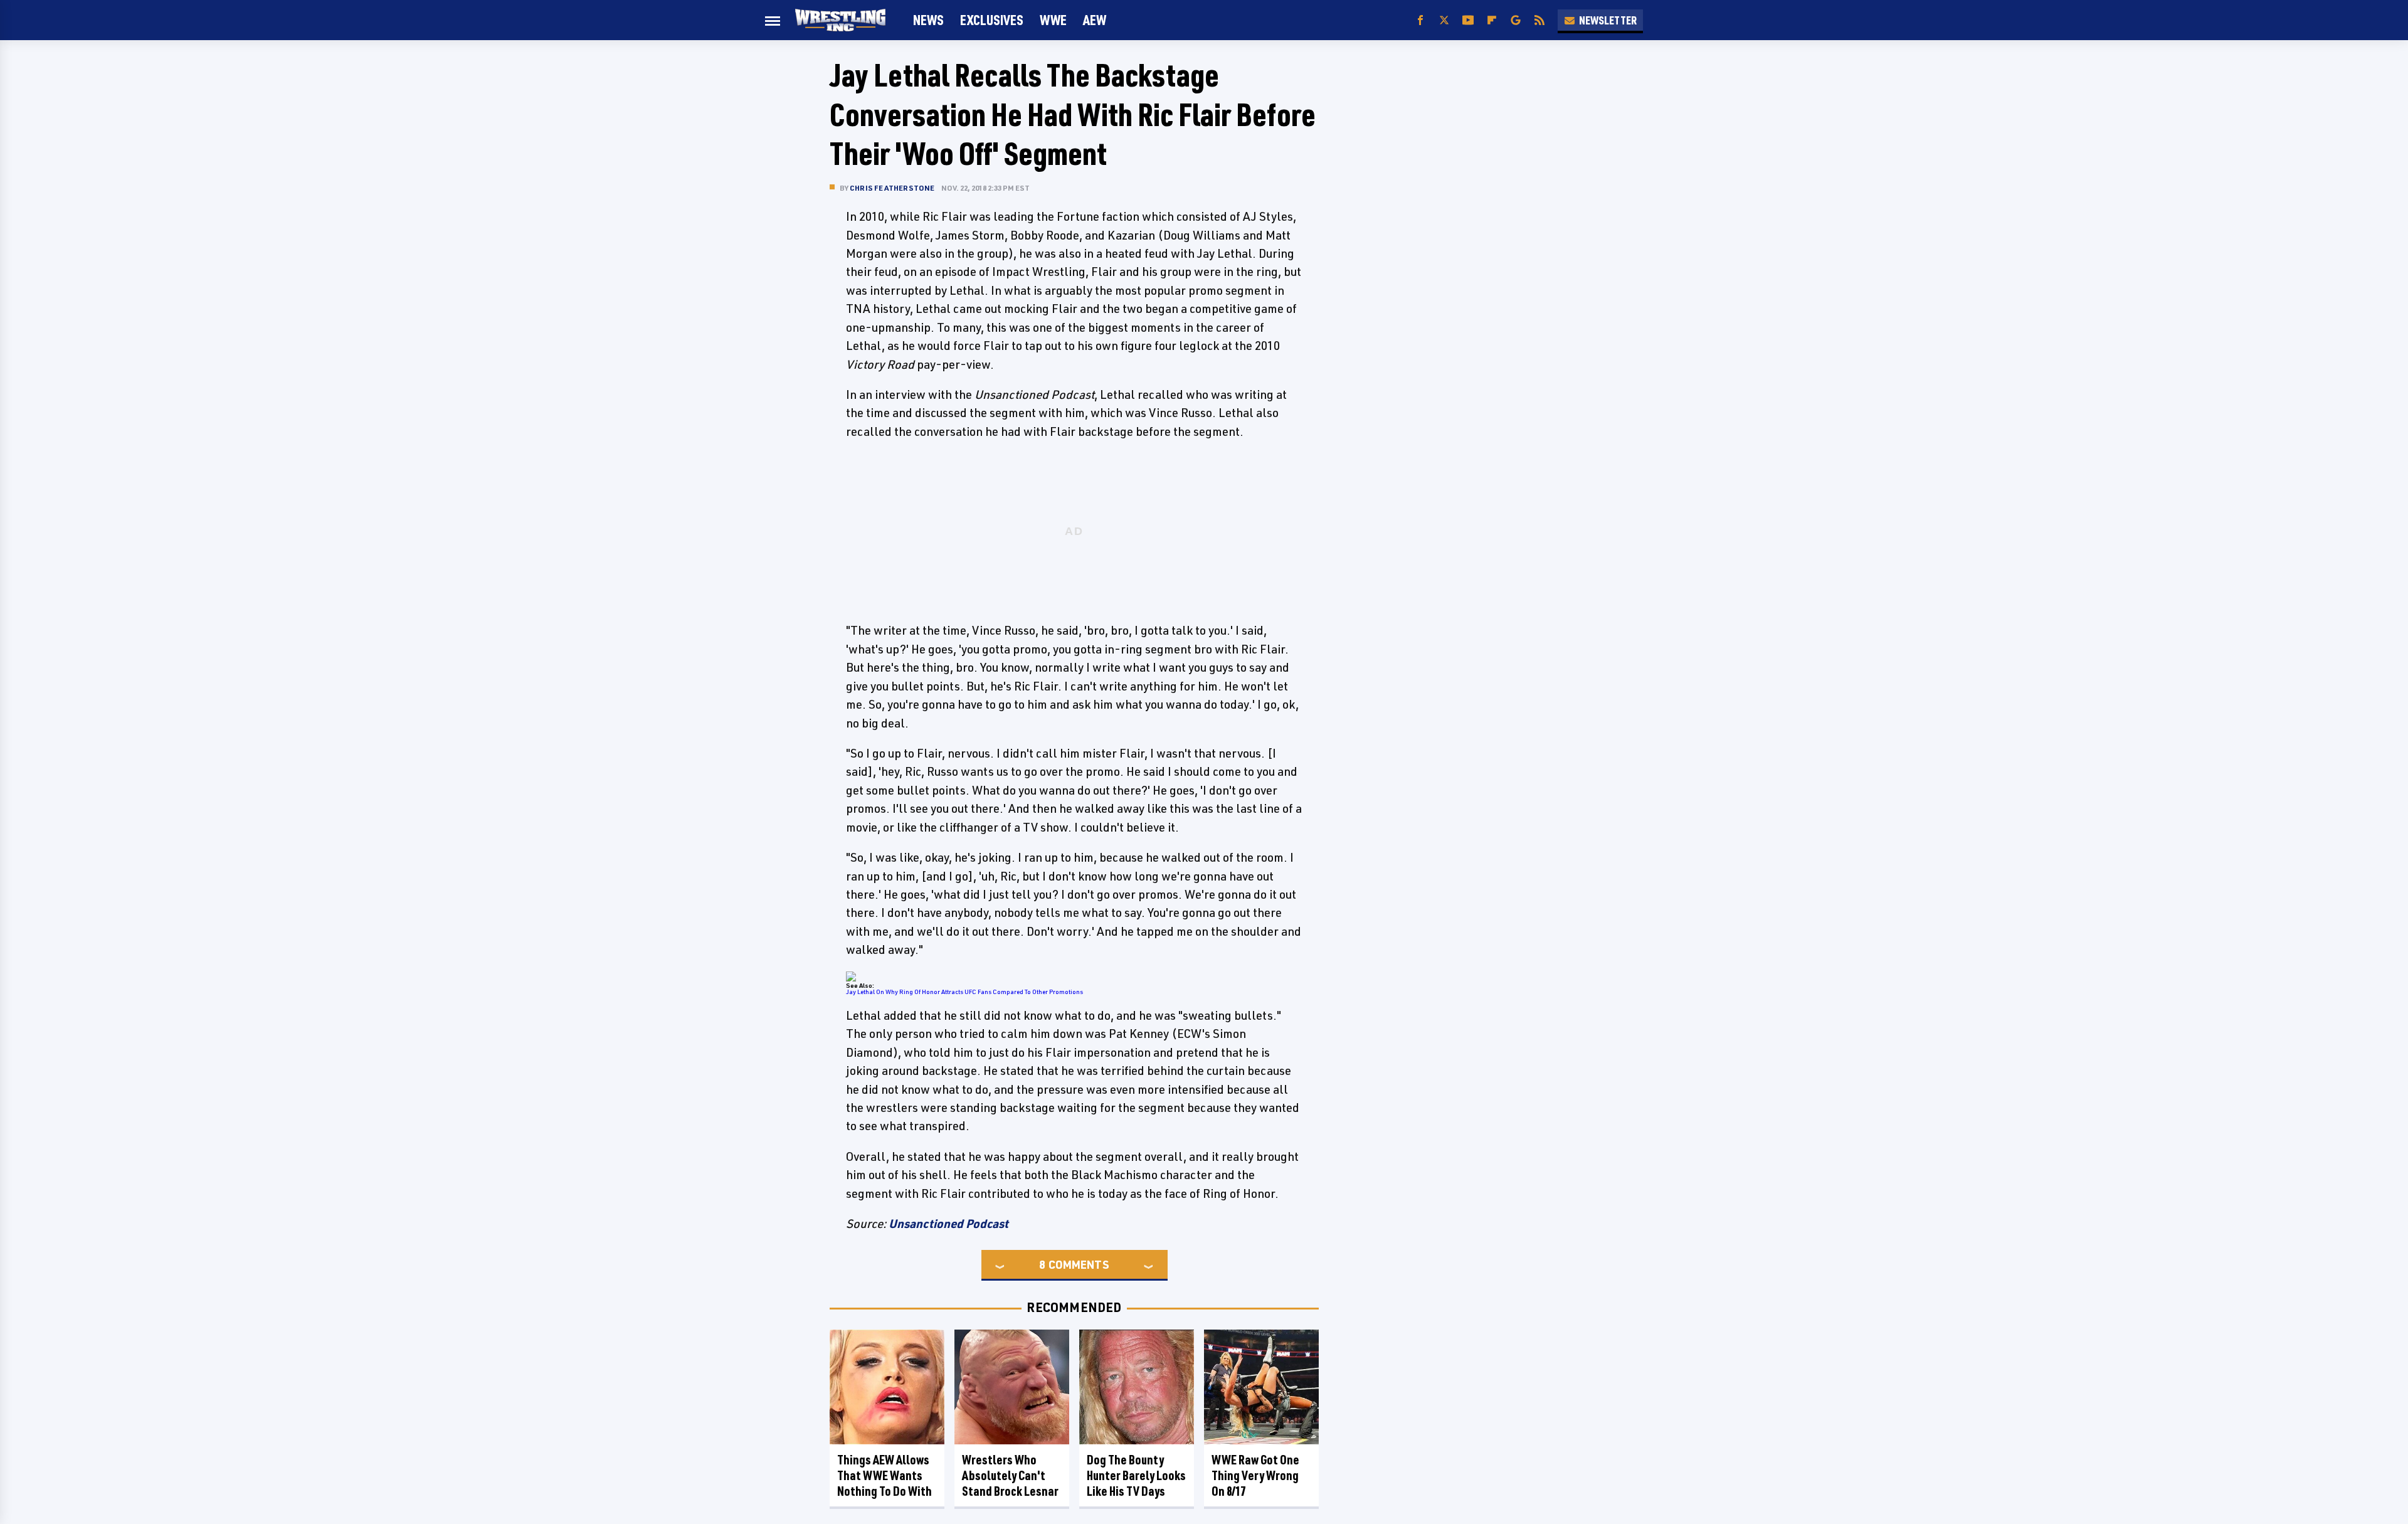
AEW (1095, 20)
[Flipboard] (1492, 20)
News (928, 20)
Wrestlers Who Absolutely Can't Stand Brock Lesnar (1010, 1475)
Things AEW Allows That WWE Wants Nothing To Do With (885, 1475)
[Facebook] (1420, 20)
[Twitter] (1444, 20)
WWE (1053, 20)
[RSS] (1539, 20)
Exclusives (992, 20)
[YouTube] (1468, 20)
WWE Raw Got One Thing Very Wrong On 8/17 (1255, 1475)
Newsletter (1608, 20)
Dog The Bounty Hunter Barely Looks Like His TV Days (1136, 1475)
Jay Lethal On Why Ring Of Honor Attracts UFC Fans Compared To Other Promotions (964, 992)
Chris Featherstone (892, 188)
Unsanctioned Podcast (948, 1224)
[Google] (1516, 20)
